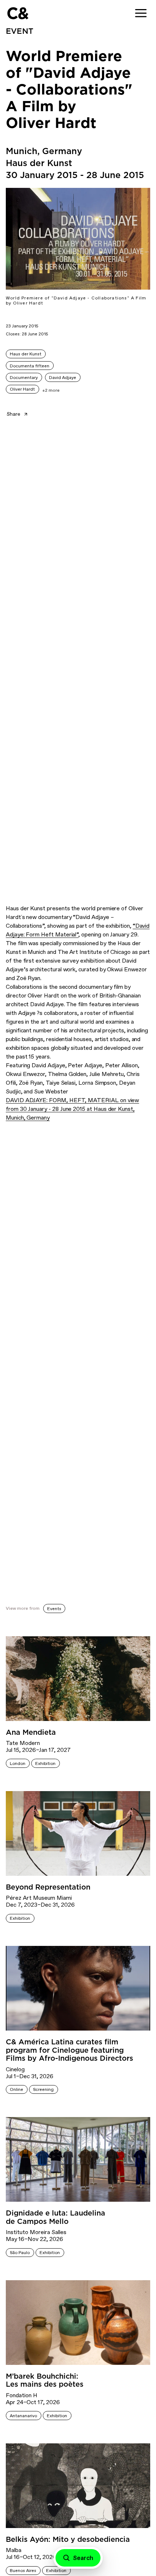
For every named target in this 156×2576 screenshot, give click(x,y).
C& (18, 13)
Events (54, 1609)
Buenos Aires (23, 2571)
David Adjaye (63, 378)
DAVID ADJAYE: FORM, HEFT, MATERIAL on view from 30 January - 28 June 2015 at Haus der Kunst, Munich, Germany (72, 1109)
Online (17, 2089)
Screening (43, 2089)
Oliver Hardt (22, 389)
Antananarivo (23, 2416)
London (18, 1763)
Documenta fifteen (30, 366)
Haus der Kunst (26, 354)
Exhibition (45, 1763)
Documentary (24, 378)
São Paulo (20, 2253)
